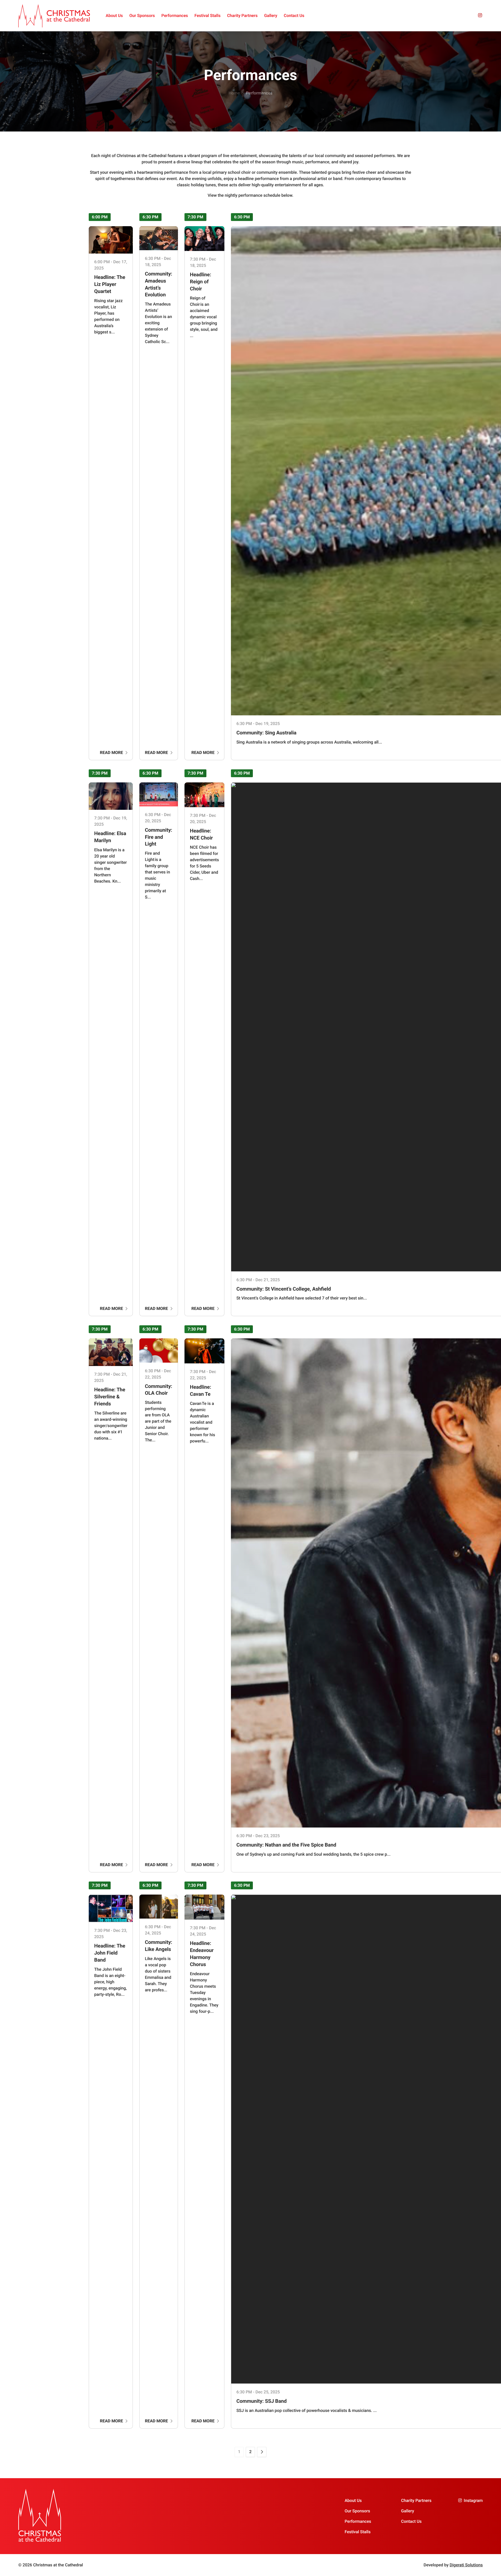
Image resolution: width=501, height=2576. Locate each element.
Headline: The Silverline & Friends (110, 1397)
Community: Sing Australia (266, 733)
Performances (175, 16)
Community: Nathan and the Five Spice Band (286, 1845)
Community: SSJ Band (262, 2401)
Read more (112, 753)
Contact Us (294, 16)
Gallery (271, 16)
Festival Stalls (207, 16)
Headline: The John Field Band (110, 1953)
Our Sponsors (142, 16)
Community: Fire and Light (159, 837)
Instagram (473, 2500)
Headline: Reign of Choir (201, 282)
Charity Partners (242, 16)
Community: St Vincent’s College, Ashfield (284, 1289)
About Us (114, 16)
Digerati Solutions (466, 2565)
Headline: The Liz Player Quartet (110, 284)
